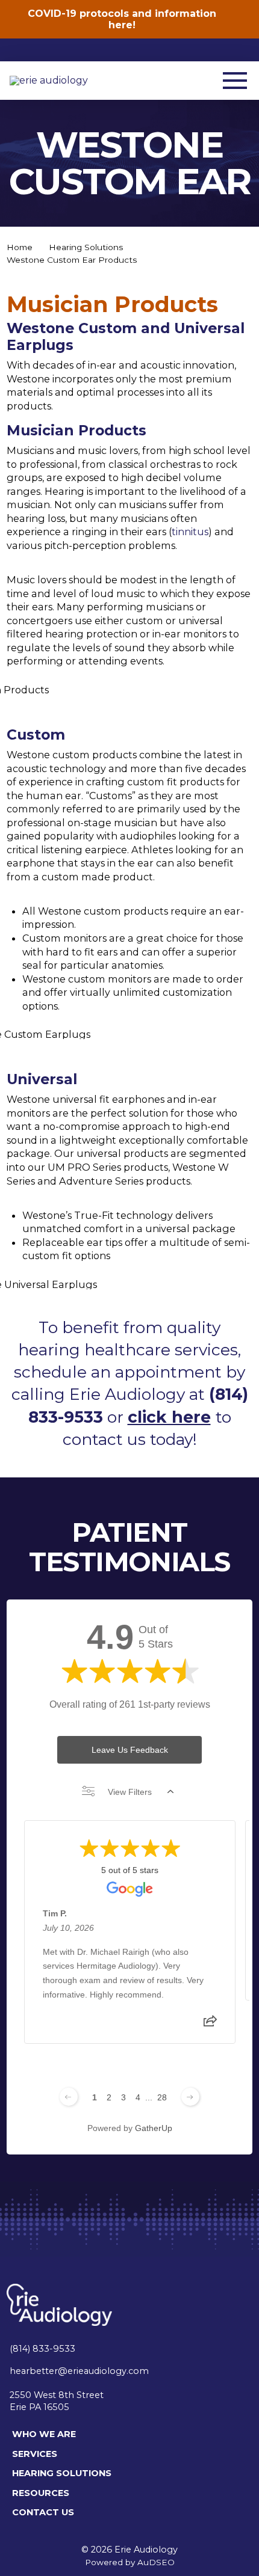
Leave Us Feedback (130, 1750)
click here (169, 1417)
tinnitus (190, 532)
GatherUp (154, 2128)
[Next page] (190, 2097)
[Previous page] (69, 2097)
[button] (235, 81)
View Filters (130, 1792)
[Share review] (210, 2025)
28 (162, 2097)
